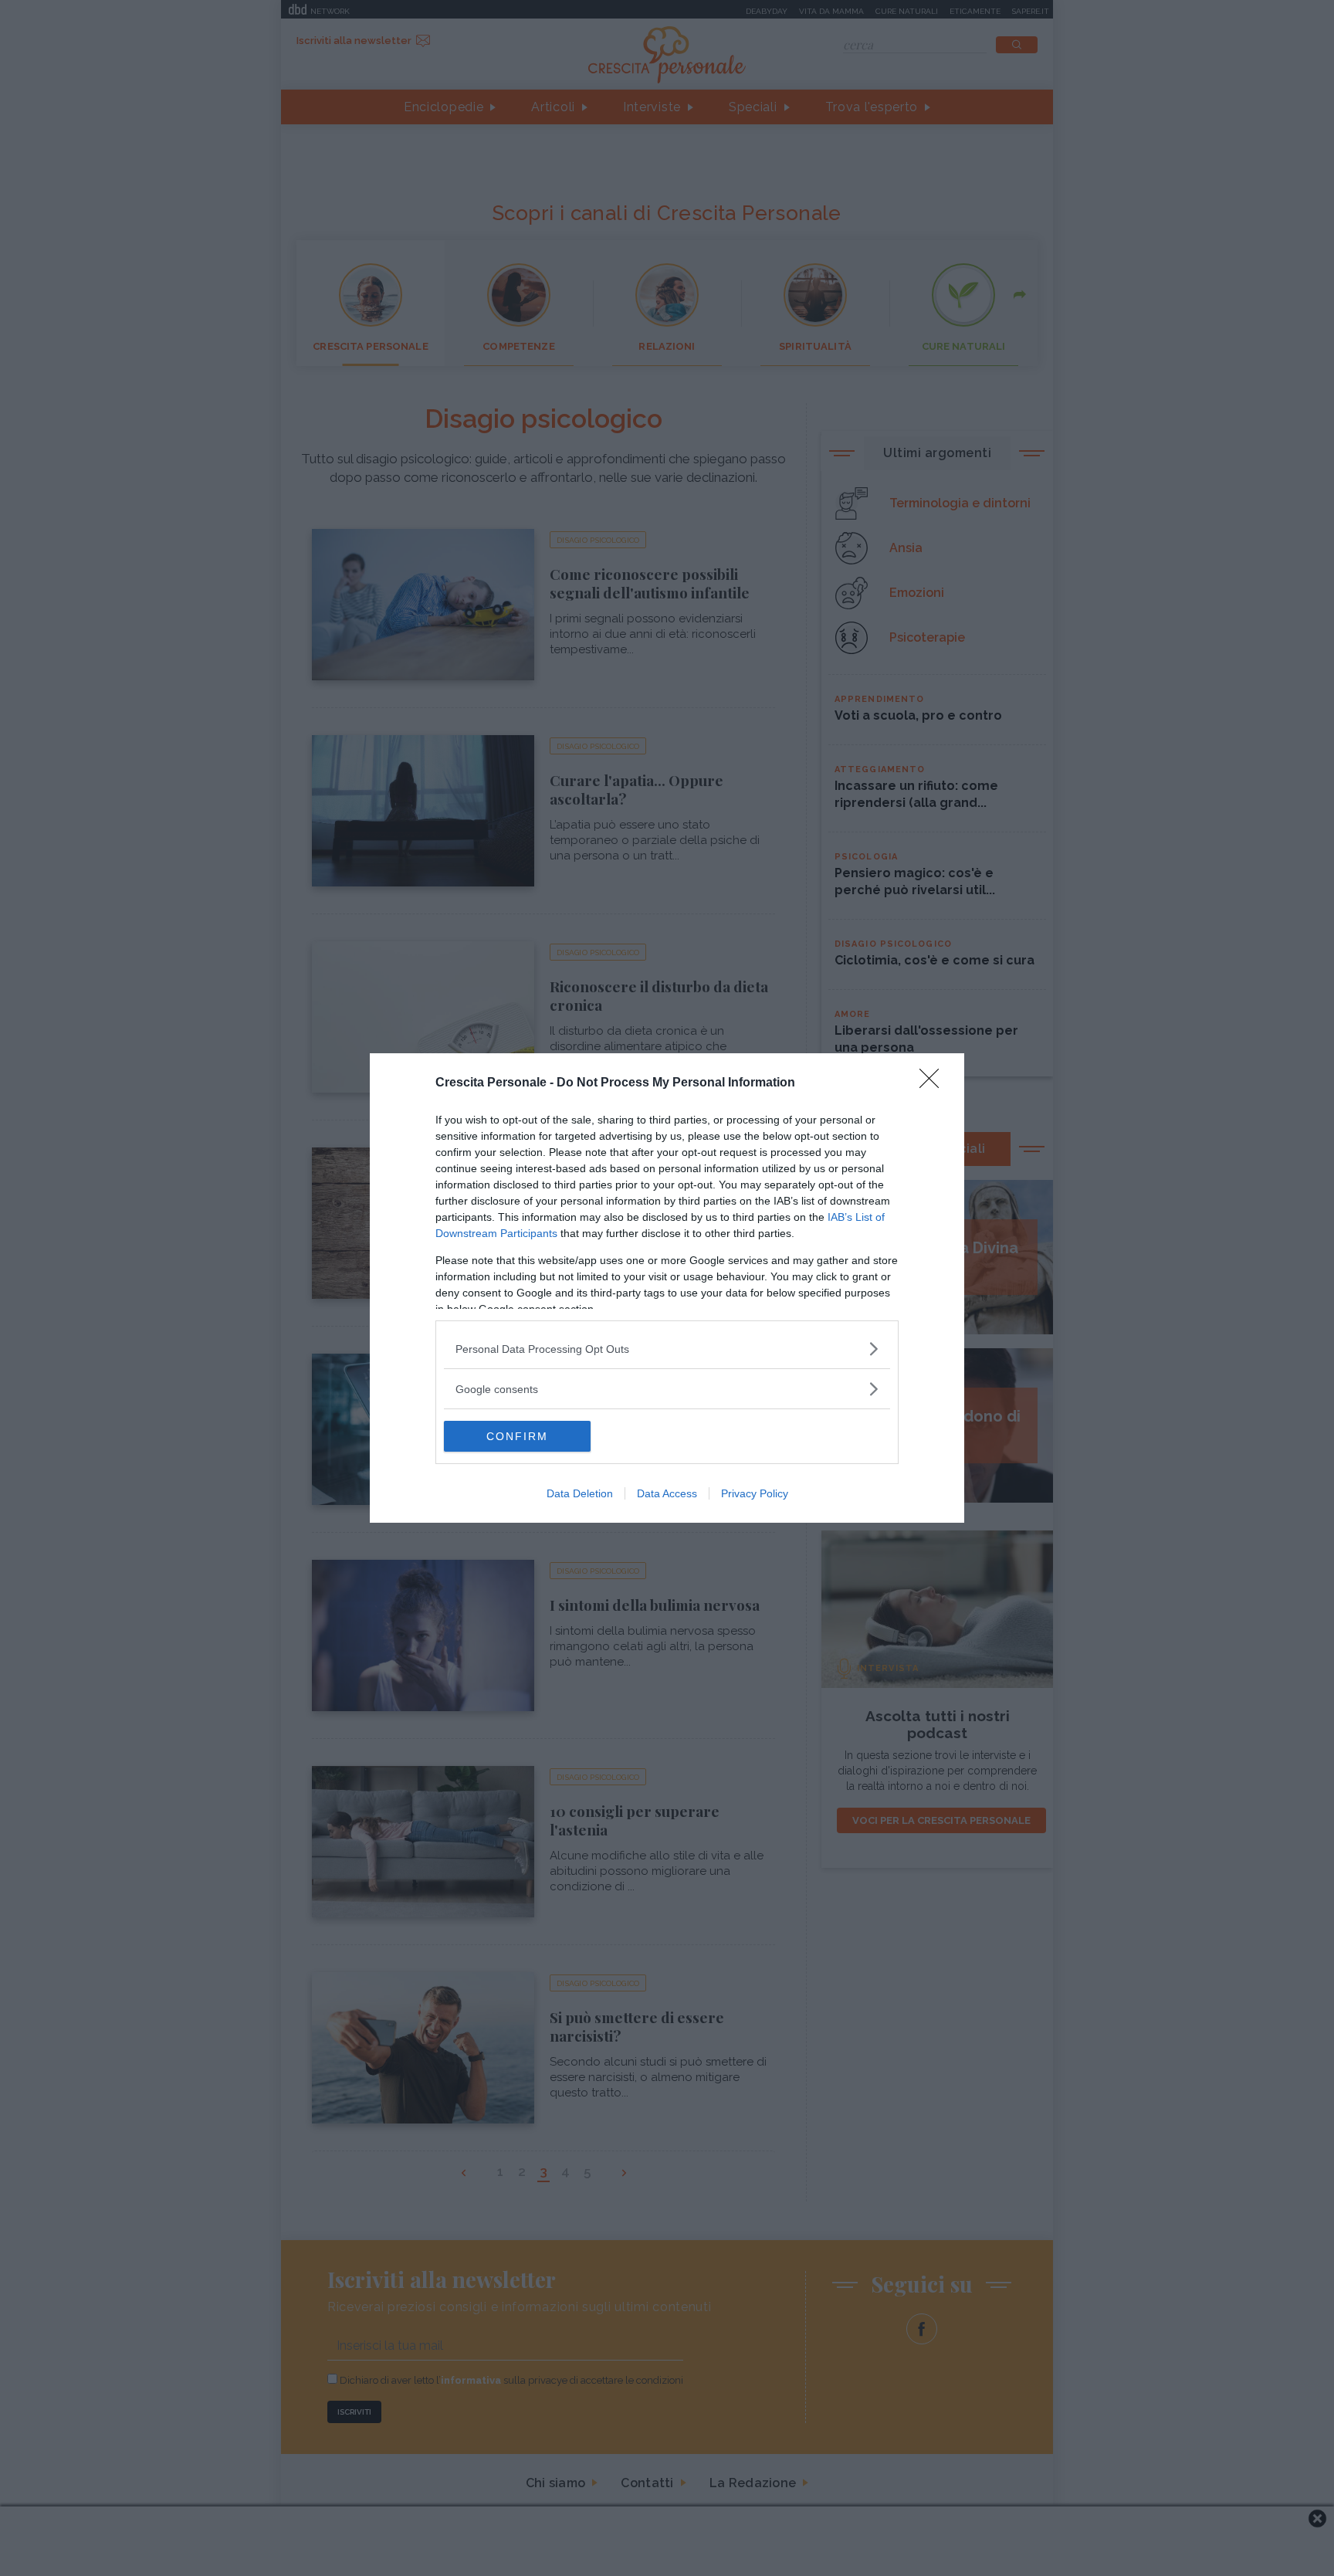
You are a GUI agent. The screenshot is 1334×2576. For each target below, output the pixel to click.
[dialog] (667, 1288)
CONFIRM (517, 1436)
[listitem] (667, 1349)
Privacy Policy (755, 1493)
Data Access (667, 1493)
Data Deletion (580, 1493)
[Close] (934, 1083)
